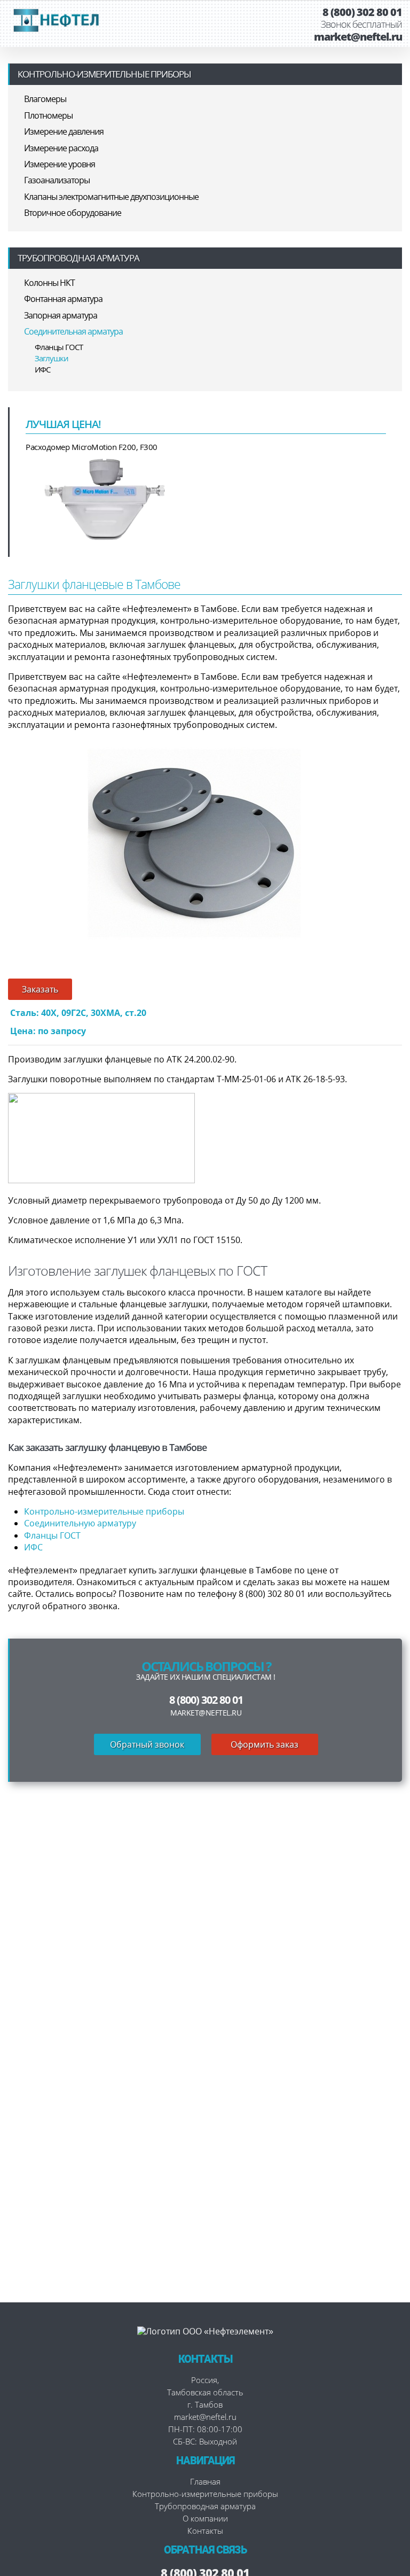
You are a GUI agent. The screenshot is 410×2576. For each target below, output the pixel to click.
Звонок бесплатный (361, 25)
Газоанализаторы (57, 180)
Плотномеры (48, 115)
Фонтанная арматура (63, 299)
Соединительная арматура (73, 331)
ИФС (42, 369)
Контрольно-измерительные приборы (104, 74)
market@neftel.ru (358, 37)
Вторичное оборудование (73, 213)
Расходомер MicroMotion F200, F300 (92, 447)
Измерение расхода (61, 148)
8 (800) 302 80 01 (362, 12)
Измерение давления (64, 131)
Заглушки (52, 358)
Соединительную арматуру (80, 1523)
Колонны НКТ (49, 283)
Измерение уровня (60, 164)
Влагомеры (45, 99)
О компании (205, 2518)
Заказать (40, 989)
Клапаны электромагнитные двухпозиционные (111, 197)
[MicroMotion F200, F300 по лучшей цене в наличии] (106, 498)
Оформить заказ (265, 1744)
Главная (205, 2481)
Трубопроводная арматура (78, 258)
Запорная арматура (61, 315)
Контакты (205, 2531)
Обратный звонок (147, 1744)
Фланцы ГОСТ (59, 347)
